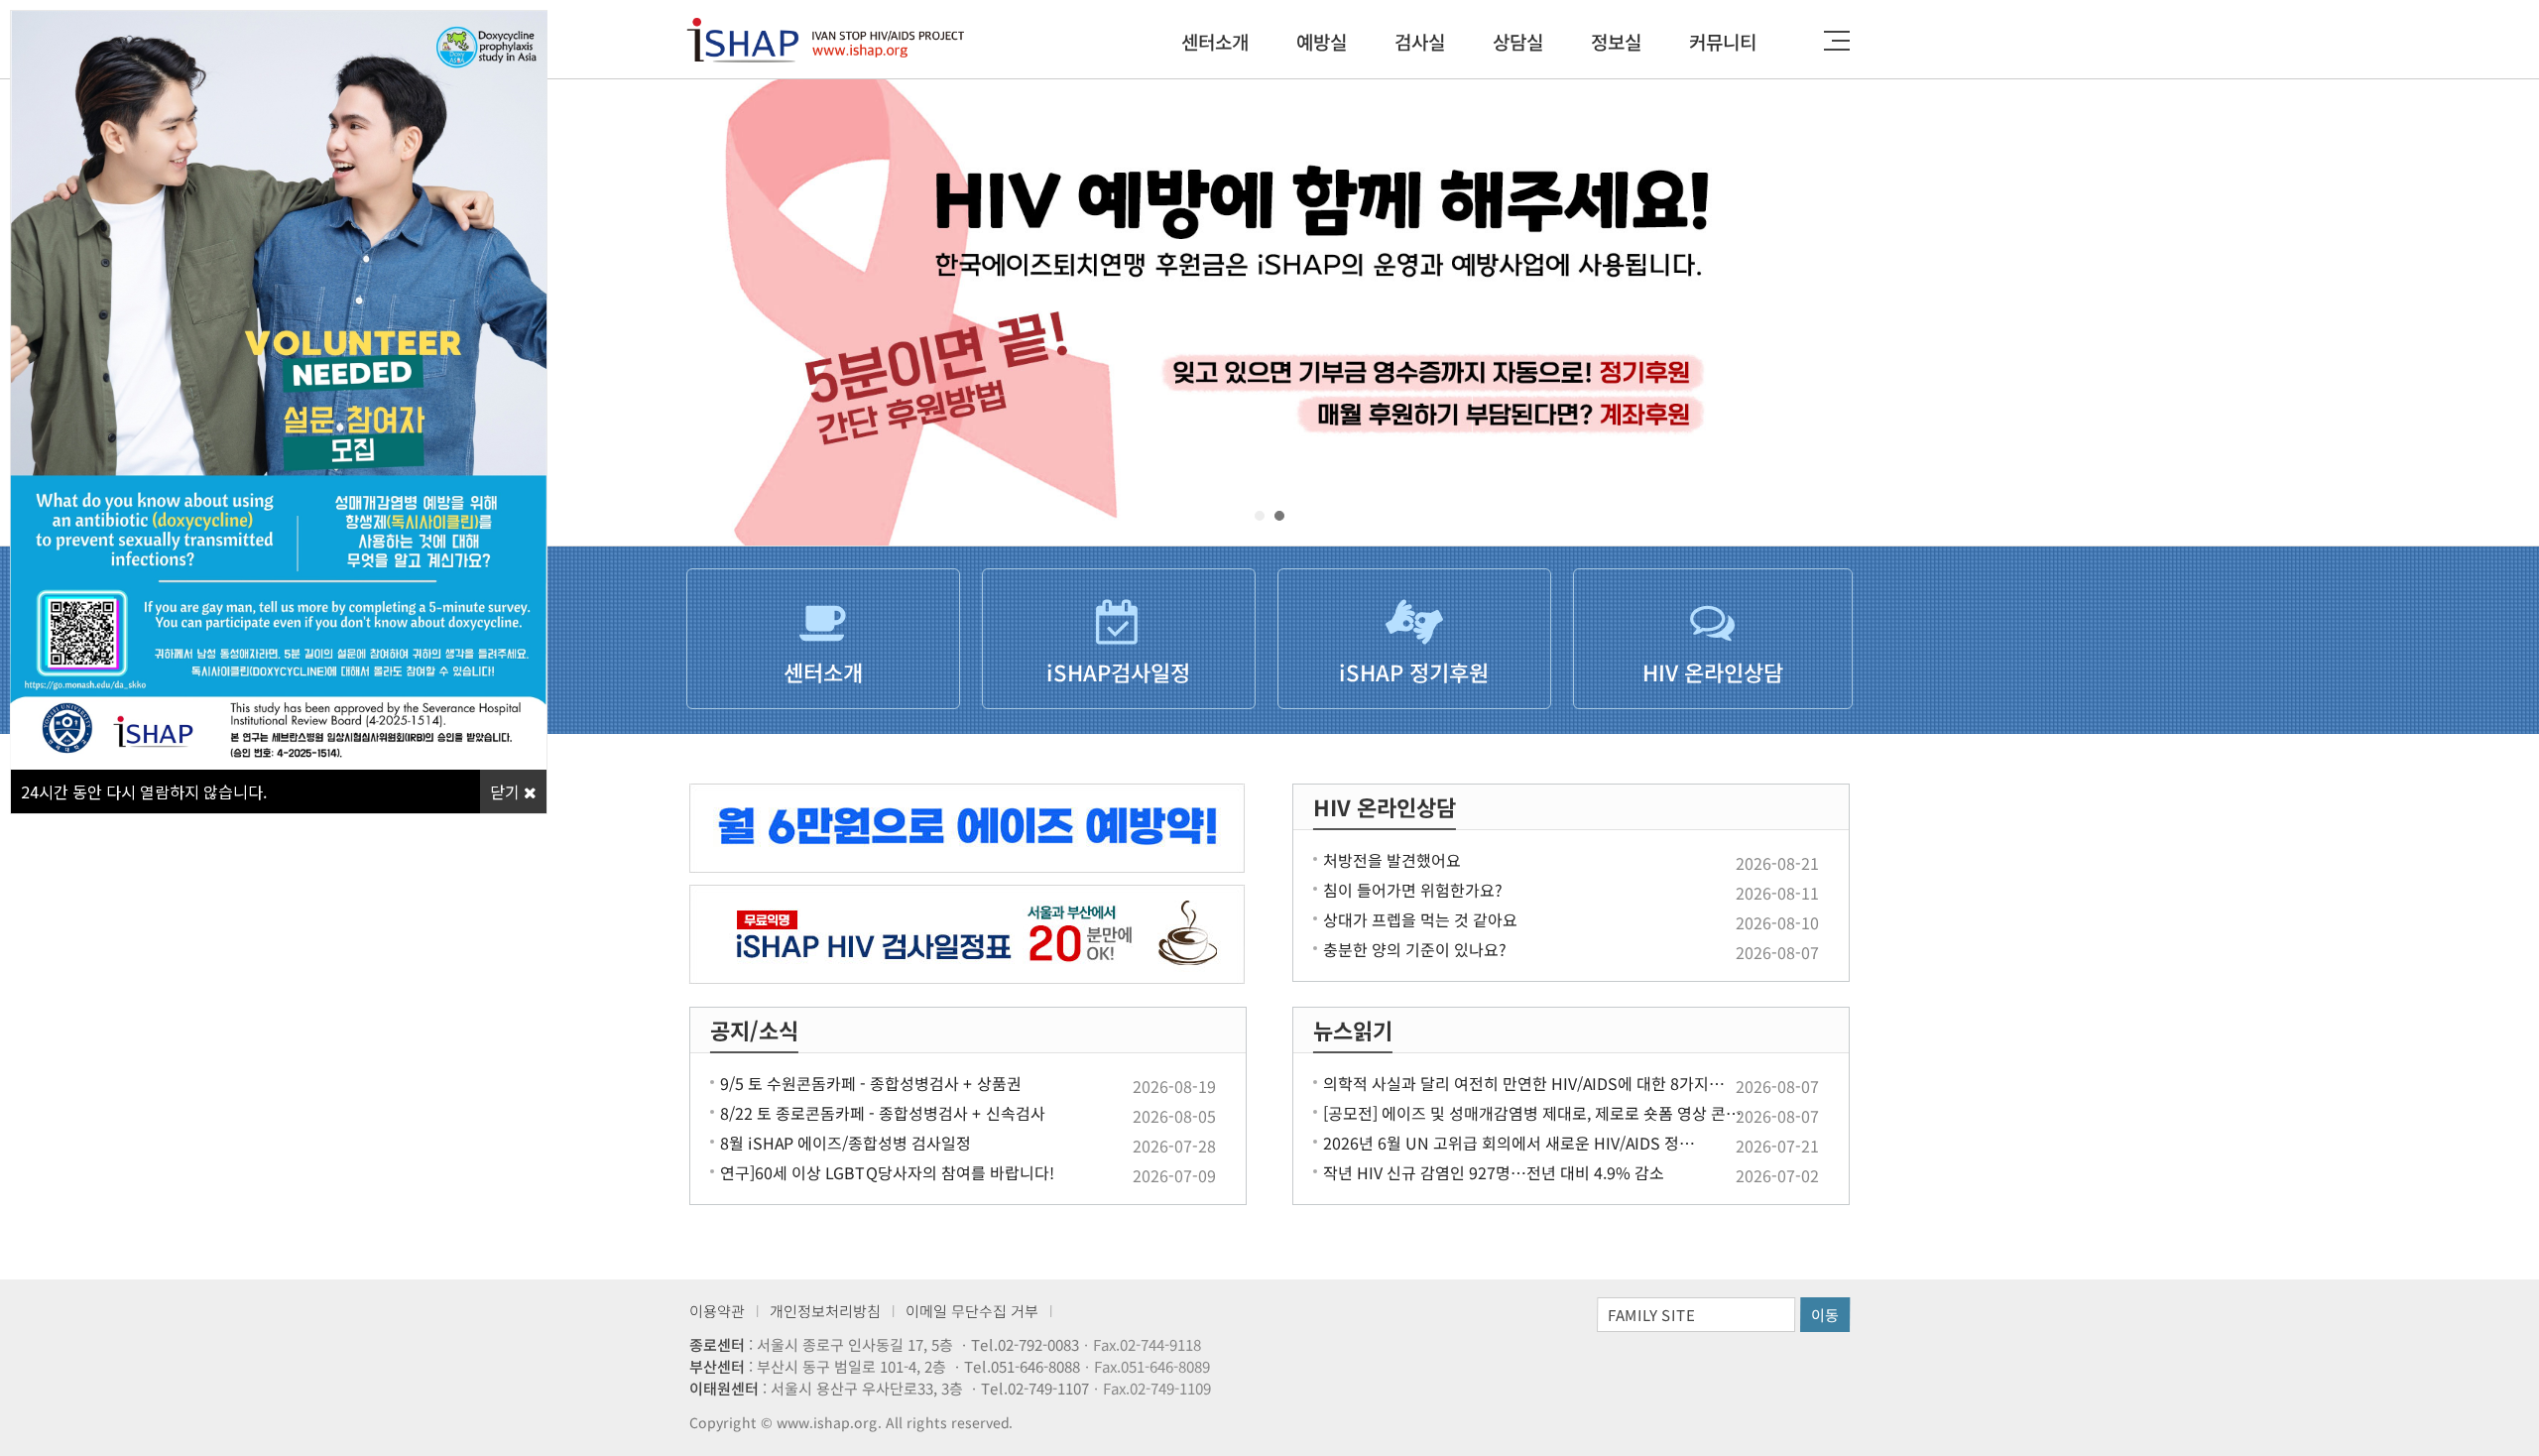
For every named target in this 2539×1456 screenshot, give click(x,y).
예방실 (1322, 41)
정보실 (1616, 41)
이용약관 (717, 1311)
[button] (1260, 516)
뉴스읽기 (1353, 1030)
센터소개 (1215, 41)
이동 (1825, 1315)
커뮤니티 (1723, 41)
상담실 (1518, 41)
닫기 (507, 791)
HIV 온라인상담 (1385, 806)
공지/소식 (754, 1030)
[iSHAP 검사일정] (968, 934)
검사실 (1420, 41)
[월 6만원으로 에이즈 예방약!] (968, 828)
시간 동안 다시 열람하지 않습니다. (144, 791)
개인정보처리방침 (825, 1311)
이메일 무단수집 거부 (972, 1311)
